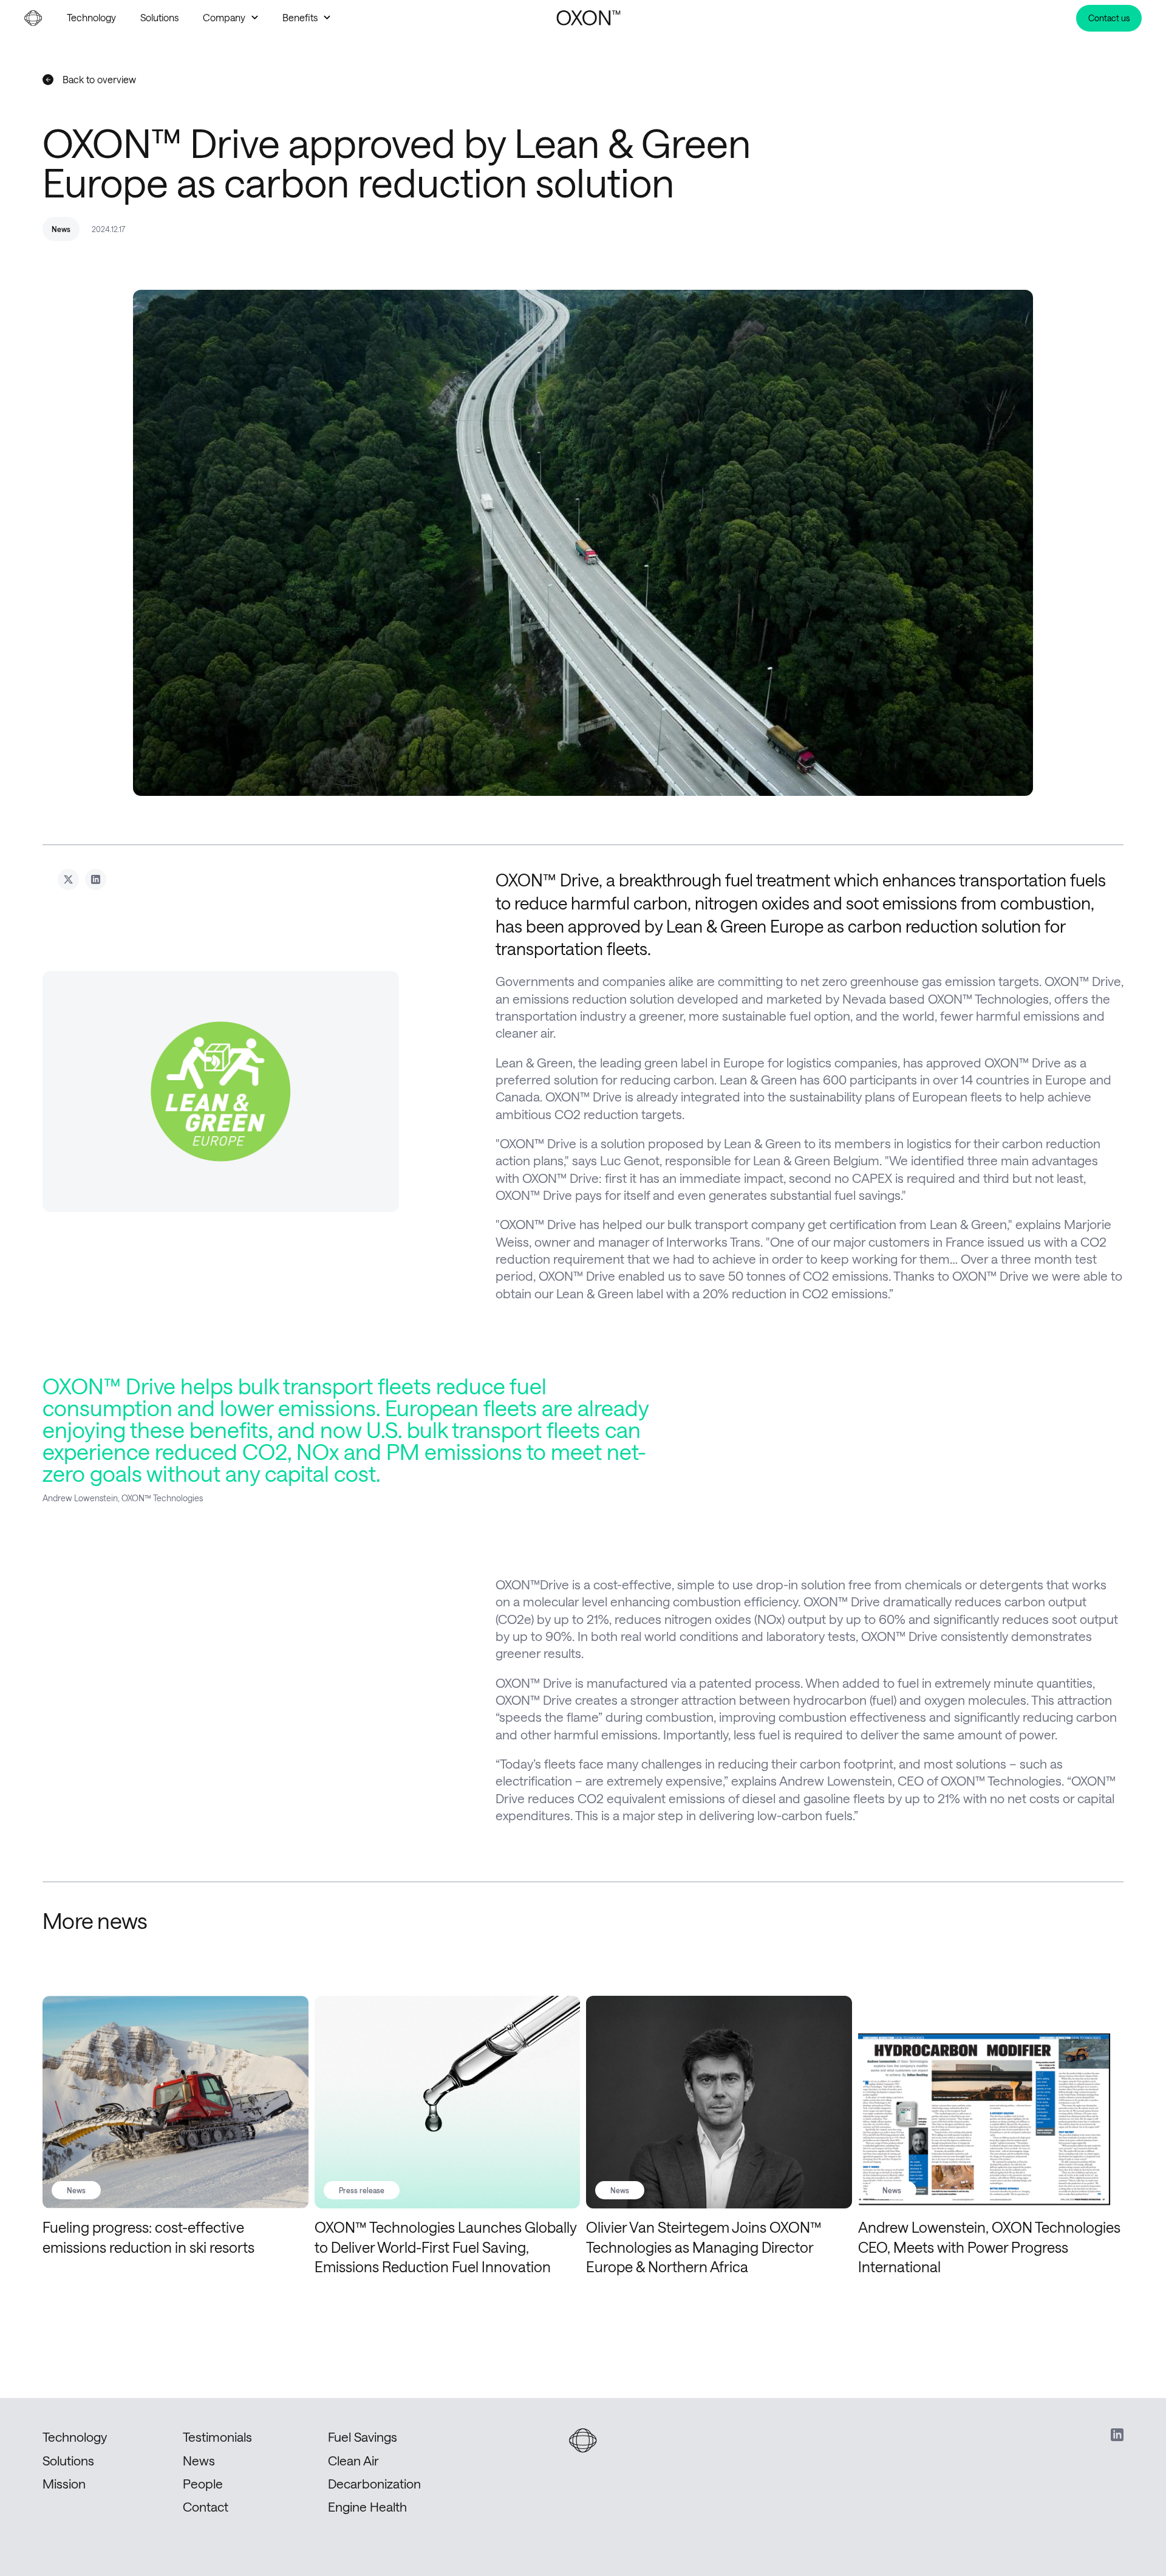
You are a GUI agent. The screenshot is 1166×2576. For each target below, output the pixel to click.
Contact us (1109, 18)
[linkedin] (1117, 2435)
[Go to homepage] (589, 18)
